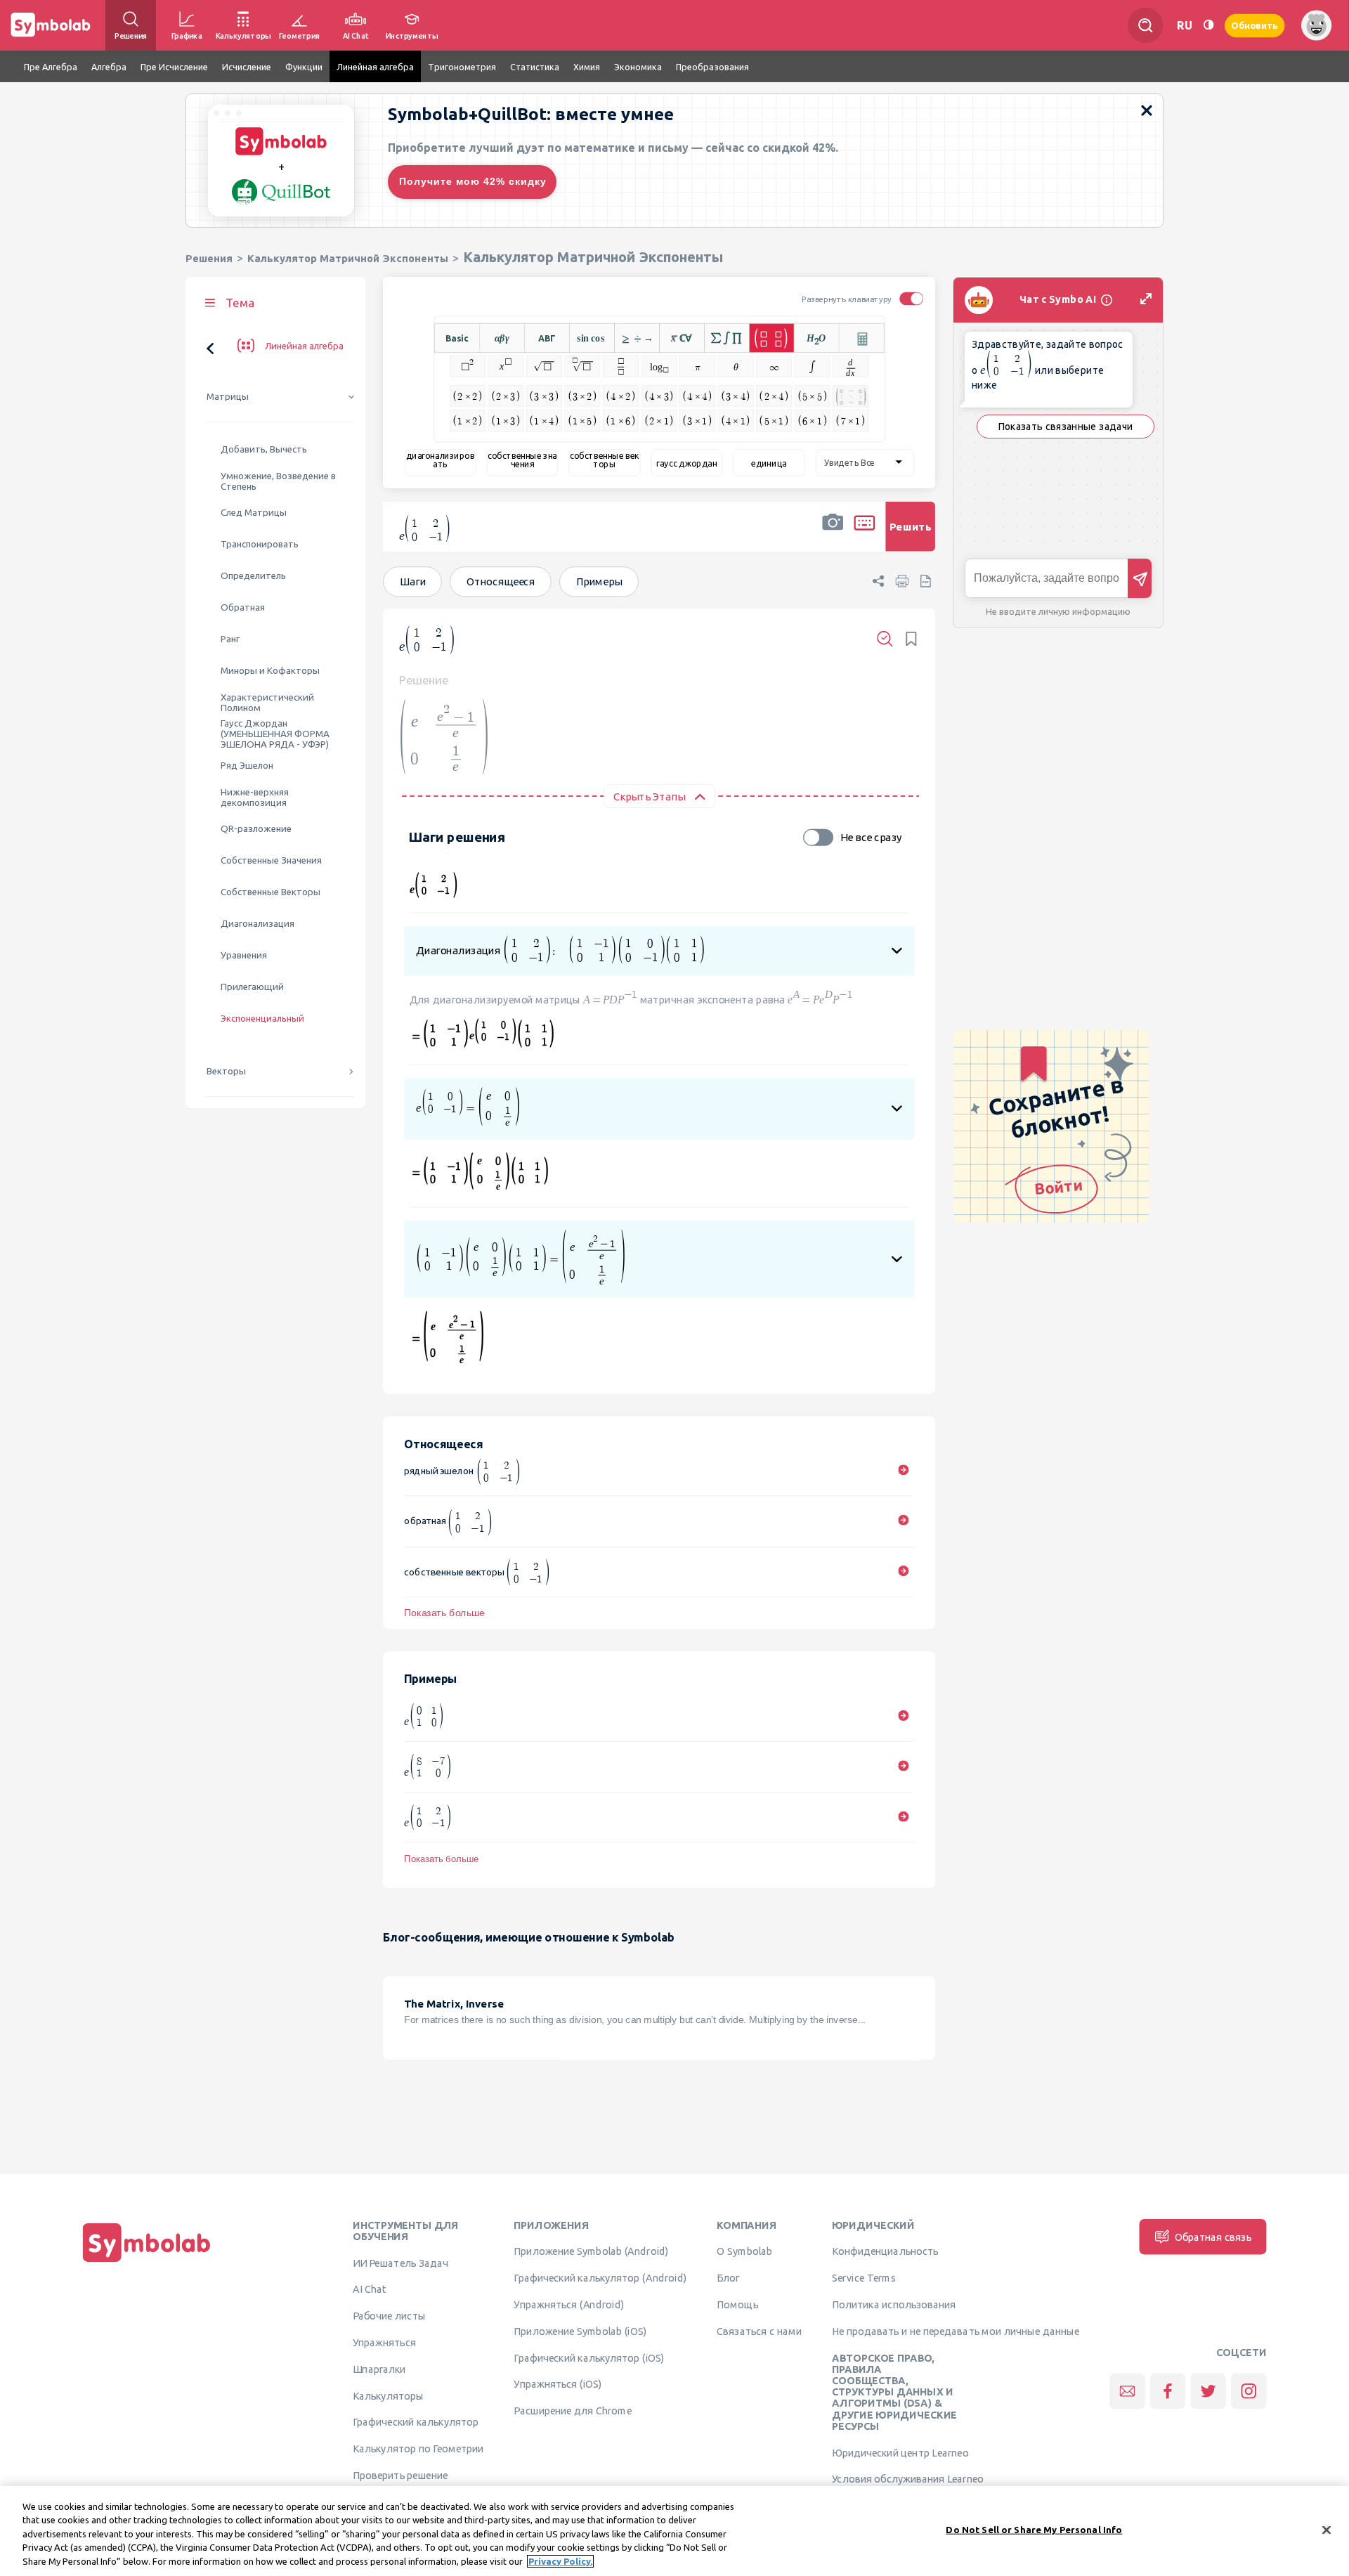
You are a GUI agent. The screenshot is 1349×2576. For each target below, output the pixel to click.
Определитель (253, 576)
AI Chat (370, 2289)
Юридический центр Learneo (900, 2452)
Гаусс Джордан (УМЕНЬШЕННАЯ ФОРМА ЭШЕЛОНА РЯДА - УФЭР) (275, 734)
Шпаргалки (379, 2369)
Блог (728, 2277)
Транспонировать (260, 544)
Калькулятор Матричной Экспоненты (348, 258)
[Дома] (147, 2262)
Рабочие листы (389, 2315)
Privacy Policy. (560, 2561)
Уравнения (244, 955)
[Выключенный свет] (1208, 25)
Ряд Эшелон (247, 766)
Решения (209, 258)
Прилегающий (252, 987)
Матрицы (228, 397)
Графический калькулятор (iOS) (589, 2357)
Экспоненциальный (262, 1019)
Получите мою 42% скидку (473, 181)
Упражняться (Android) (569, 2304)
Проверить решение (400, 2475)
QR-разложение (256, 829)
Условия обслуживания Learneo (908, 2478)
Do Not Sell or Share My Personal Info (1034, 2530)
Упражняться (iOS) (558, 2383)
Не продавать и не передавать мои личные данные (956, 2331)
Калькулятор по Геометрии (418, 2448)
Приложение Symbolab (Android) (591, 2251)
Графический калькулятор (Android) (600, 2277)
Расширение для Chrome (572, 2410)
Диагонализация (258, 924)
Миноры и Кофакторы (270, 671)
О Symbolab (744, 2251)
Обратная (243, 607)
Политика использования (894, 2304)
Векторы (226, 1071)
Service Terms (864, 2277)
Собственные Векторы (271, 892)
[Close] (1327, 2530)
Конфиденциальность (885, 2251)
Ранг (230, 639)
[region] (674, 2531)
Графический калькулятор (416, 2421)
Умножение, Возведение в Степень (278, 481)
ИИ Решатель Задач (400, 2263)
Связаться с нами (759, 2331)
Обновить (1255, 25)
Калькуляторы (388, 2395)
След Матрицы (254, 513)
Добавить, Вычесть (264, 449)
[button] (833, 536)
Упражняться (384, 2342)
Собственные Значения (271, 860)
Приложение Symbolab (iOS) (580, 2331)
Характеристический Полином (267, 703)
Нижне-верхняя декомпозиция (255, 798)
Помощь (737, 2304)
